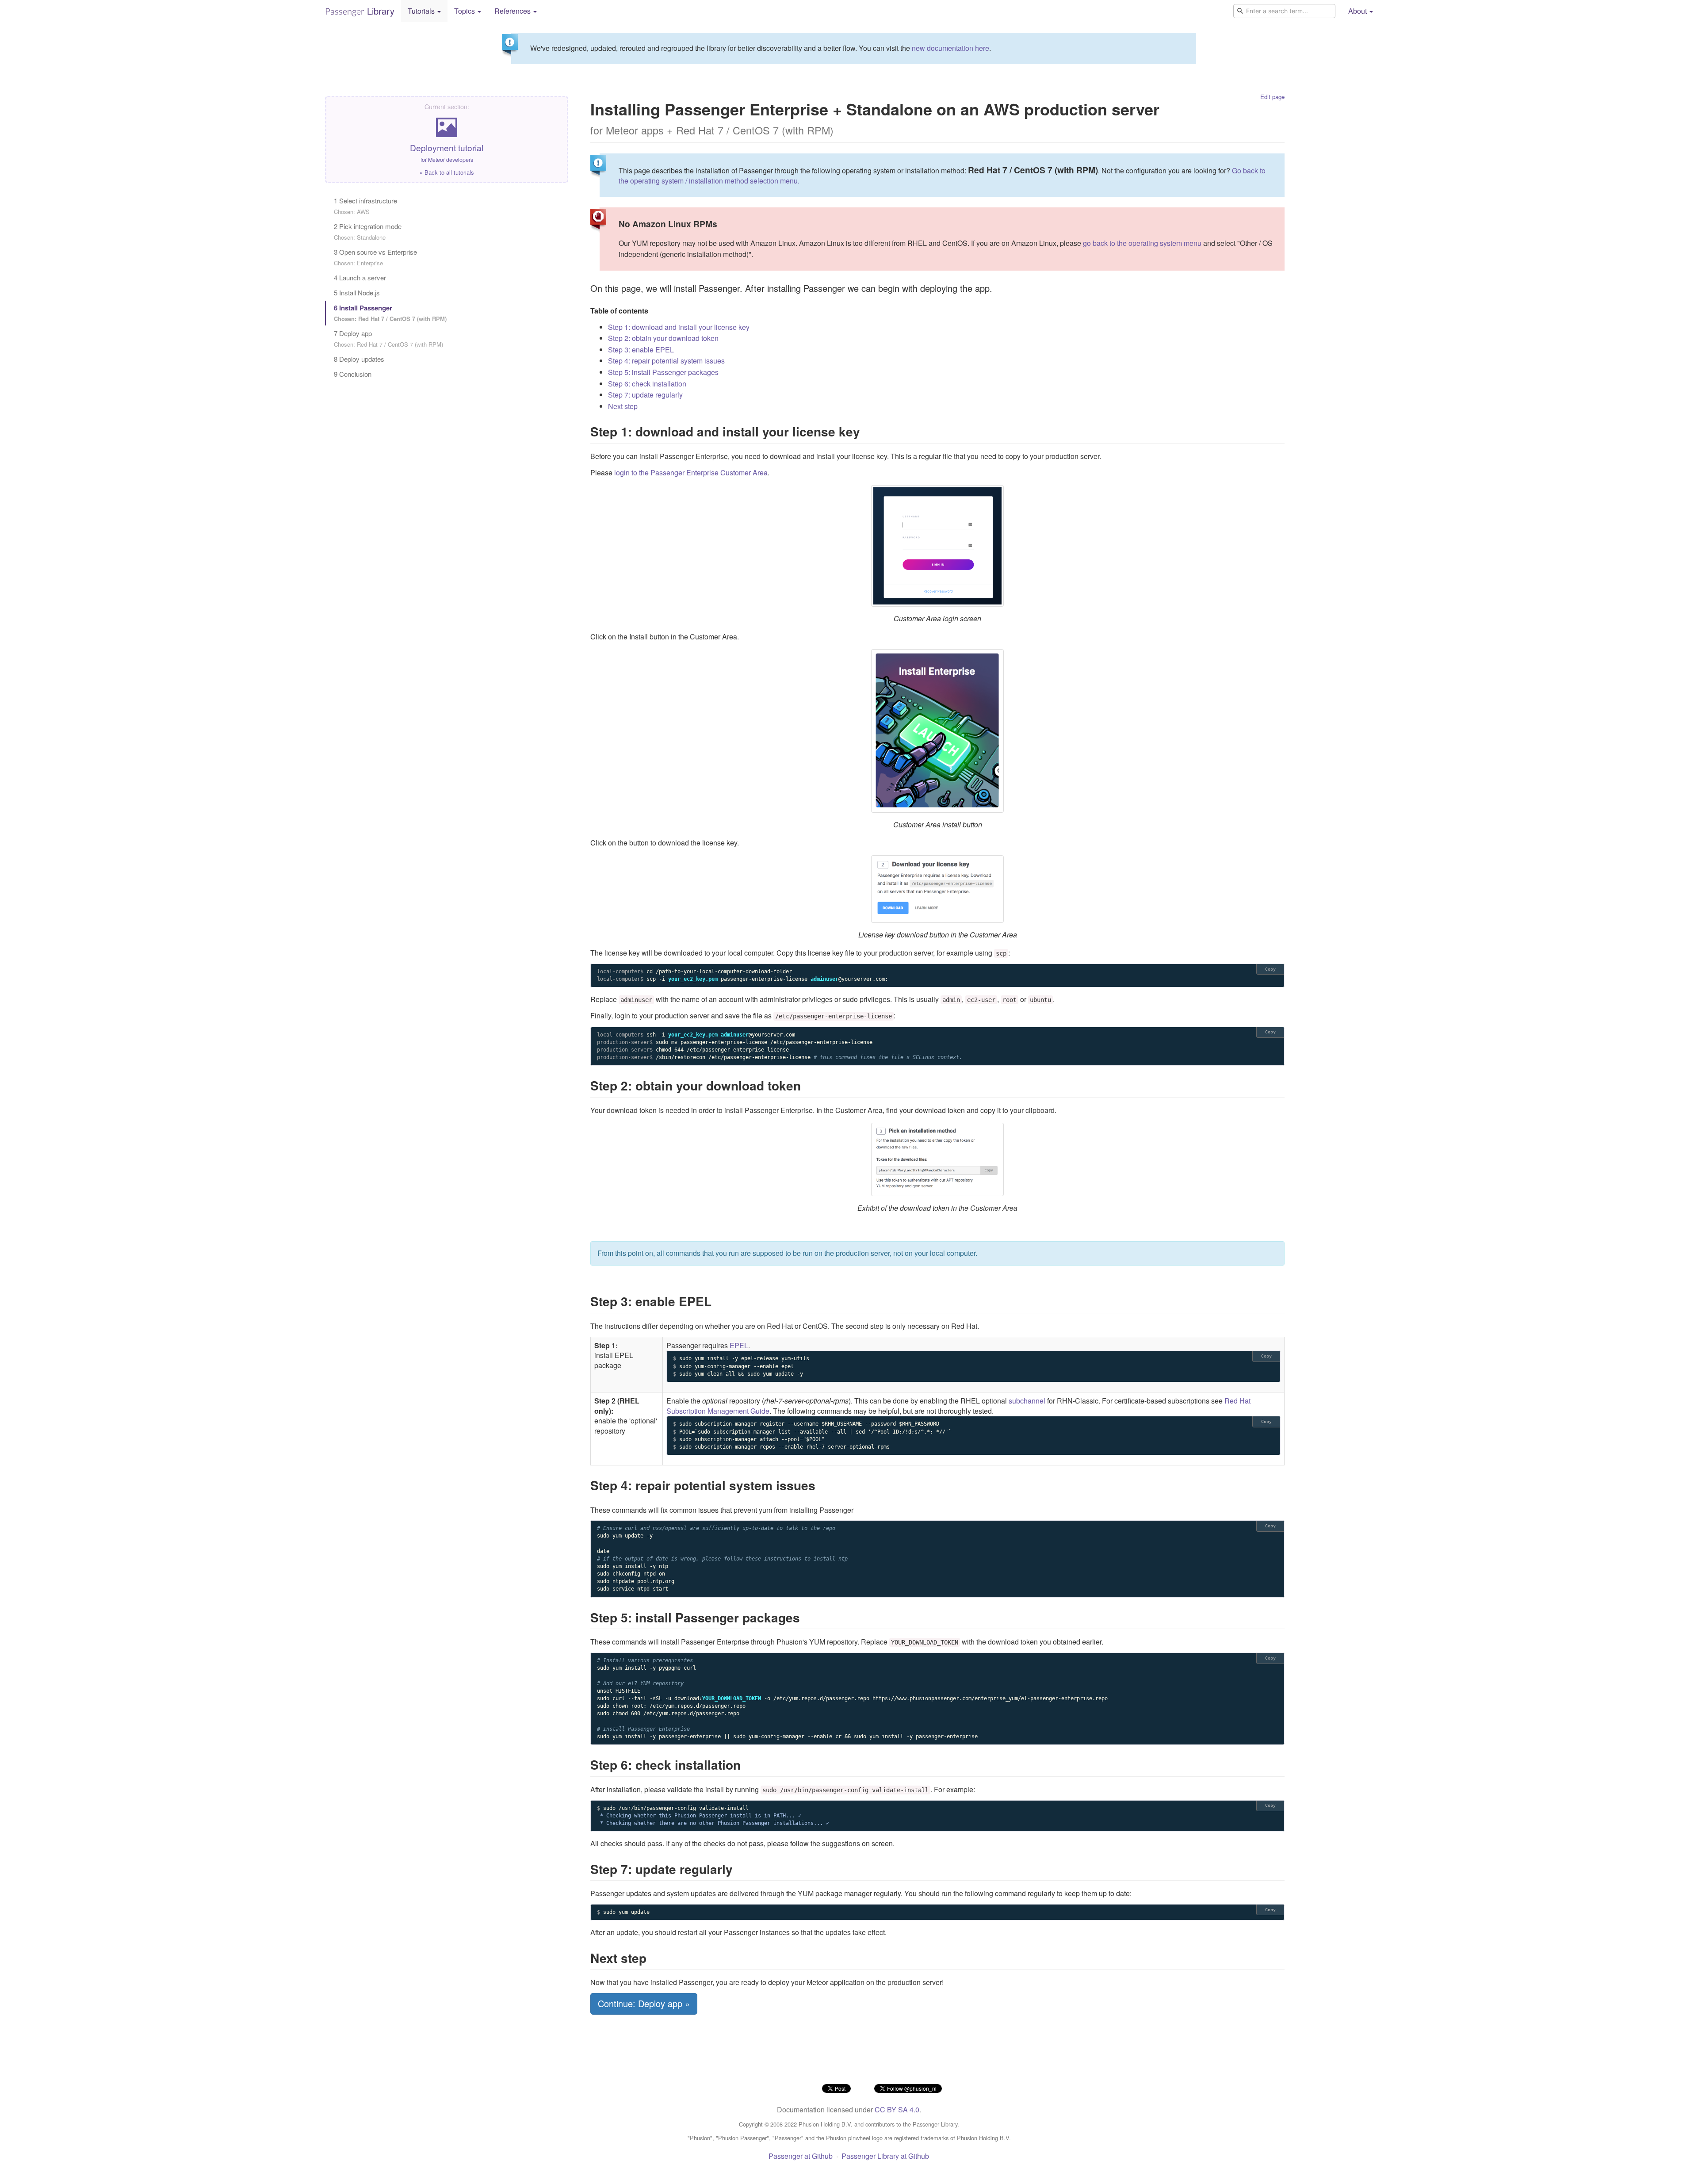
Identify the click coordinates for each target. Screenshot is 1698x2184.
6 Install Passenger (390, 313)
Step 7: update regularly (645, 395)
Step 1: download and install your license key (679, 327)
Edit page (1272, 97)
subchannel (1027, 1401)
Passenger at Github (801, 2156)
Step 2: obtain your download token (663, 338)
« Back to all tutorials (447, 172)
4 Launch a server (360, 277)
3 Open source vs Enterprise (375, 257)
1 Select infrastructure (365, 206)
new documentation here (950, 48)
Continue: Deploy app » (644, 2003)
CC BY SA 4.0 (897, 2109)
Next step (623, 406)
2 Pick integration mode (368, 231)
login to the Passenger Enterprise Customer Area (691, 472)
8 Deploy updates (359, 359)
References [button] (513, 11)
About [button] (1358, 11)
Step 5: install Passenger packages (663, 372)
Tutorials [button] (422, 11)
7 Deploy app (388, 339)
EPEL (739, 1345)
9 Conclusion (353, 374)
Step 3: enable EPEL (641, 350)
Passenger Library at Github (885, 2156)
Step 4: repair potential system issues (666, 361)
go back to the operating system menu (1142, 243)
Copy (1270, 969)
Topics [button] (465, 11)
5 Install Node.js (357, 293)
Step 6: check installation (647, 384)
